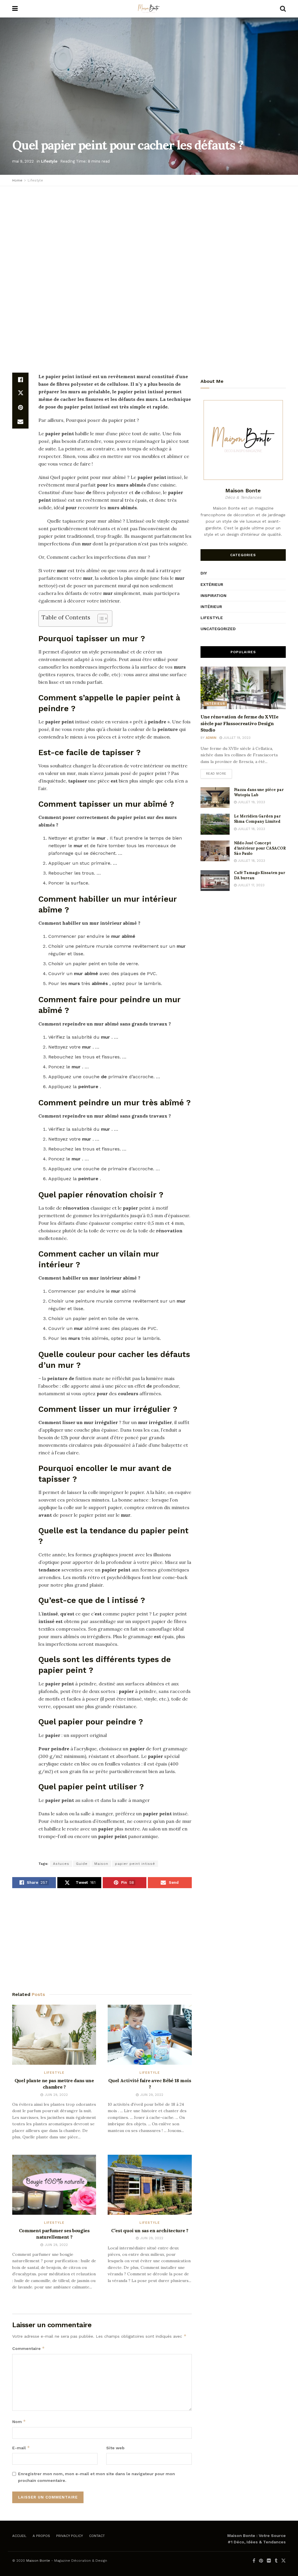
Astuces (61, 1864)
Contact (97, 2536)
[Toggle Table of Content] (100, 619)
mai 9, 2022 (23, 161)
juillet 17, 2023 (251, 885)
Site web (115, 2448)
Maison (101, 1864)
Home (17, 180)
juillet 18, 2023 (251, 829)
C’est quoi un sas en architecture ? (150, 2230)
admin (211, 738)
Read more (216, 774)
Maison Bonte (38, 2561)
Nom (19, 2421)
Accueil (19, 2536)
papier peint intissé (135, 1864)
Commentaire (29, 2348)
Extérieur (212, 584)
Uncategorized (218, 629)
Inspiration (213, 595)
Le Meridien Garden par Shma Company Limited (257, 819)
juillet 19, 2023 (236, 738)
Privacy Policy (70, 2536)
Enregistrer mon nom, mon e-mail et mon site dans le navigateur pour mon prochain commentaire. (96, 2477)
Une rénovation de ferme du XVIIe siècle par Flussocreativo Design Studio (240, 723)
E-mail (21, 2448)
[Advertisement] (149, 233)
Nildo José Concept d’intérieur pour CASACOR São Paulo (260, 848)
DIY (204, 573)
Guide (82, 1864)
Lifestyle (49, 161)
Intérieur (211, 607)
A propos (41, 2536)
